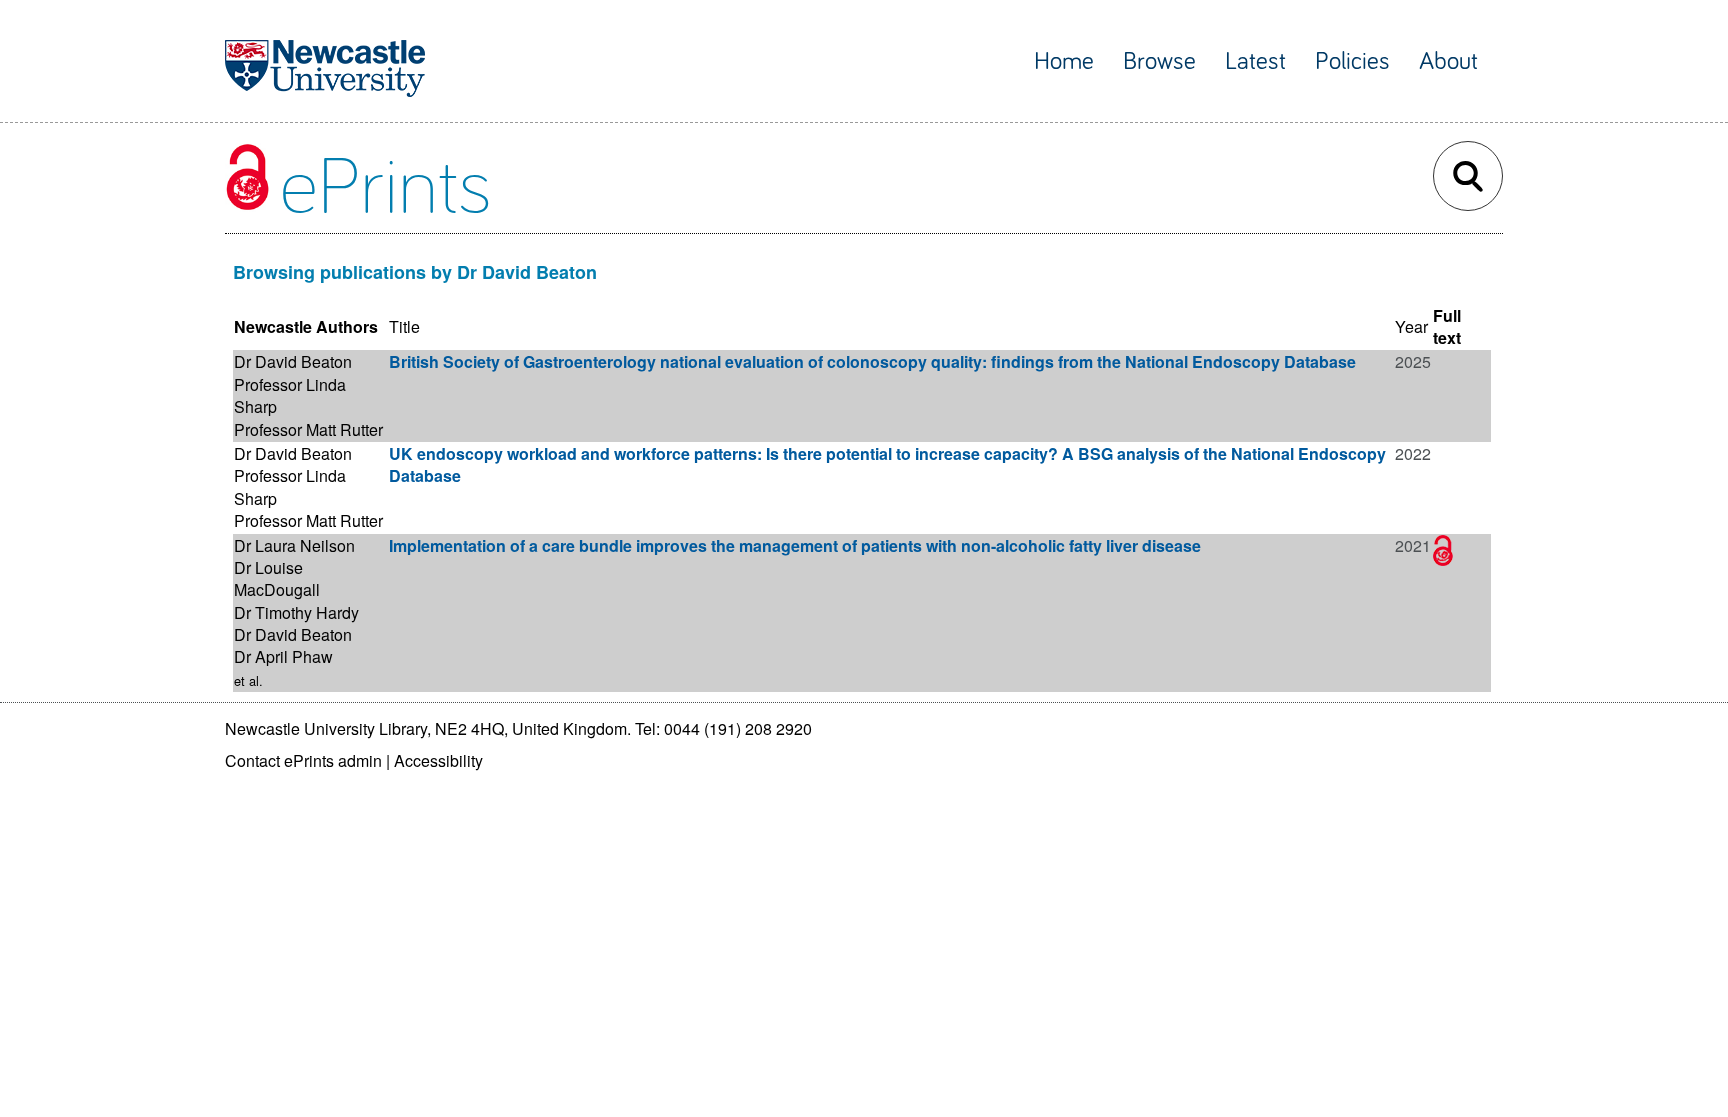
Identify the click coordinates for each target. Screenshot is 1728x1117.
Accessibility (438, 760)
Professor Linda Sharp (290, 395)
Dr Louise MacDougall (277, 578)
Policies (1352, 61)
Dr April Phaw (283, 656)
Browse (1159, 61)
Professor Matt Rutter (308, 429)
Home (1064, 61)
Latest (1255, 61)
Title (404, 326)
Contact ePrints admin (303, 760)
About (1448, 61)
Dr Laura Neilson (294, 545)
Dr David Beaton (293, 361)
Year (1411, 326)
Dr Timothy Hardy (296, 612)
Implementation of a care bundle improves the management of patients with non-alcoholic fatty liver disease (795, 545)
